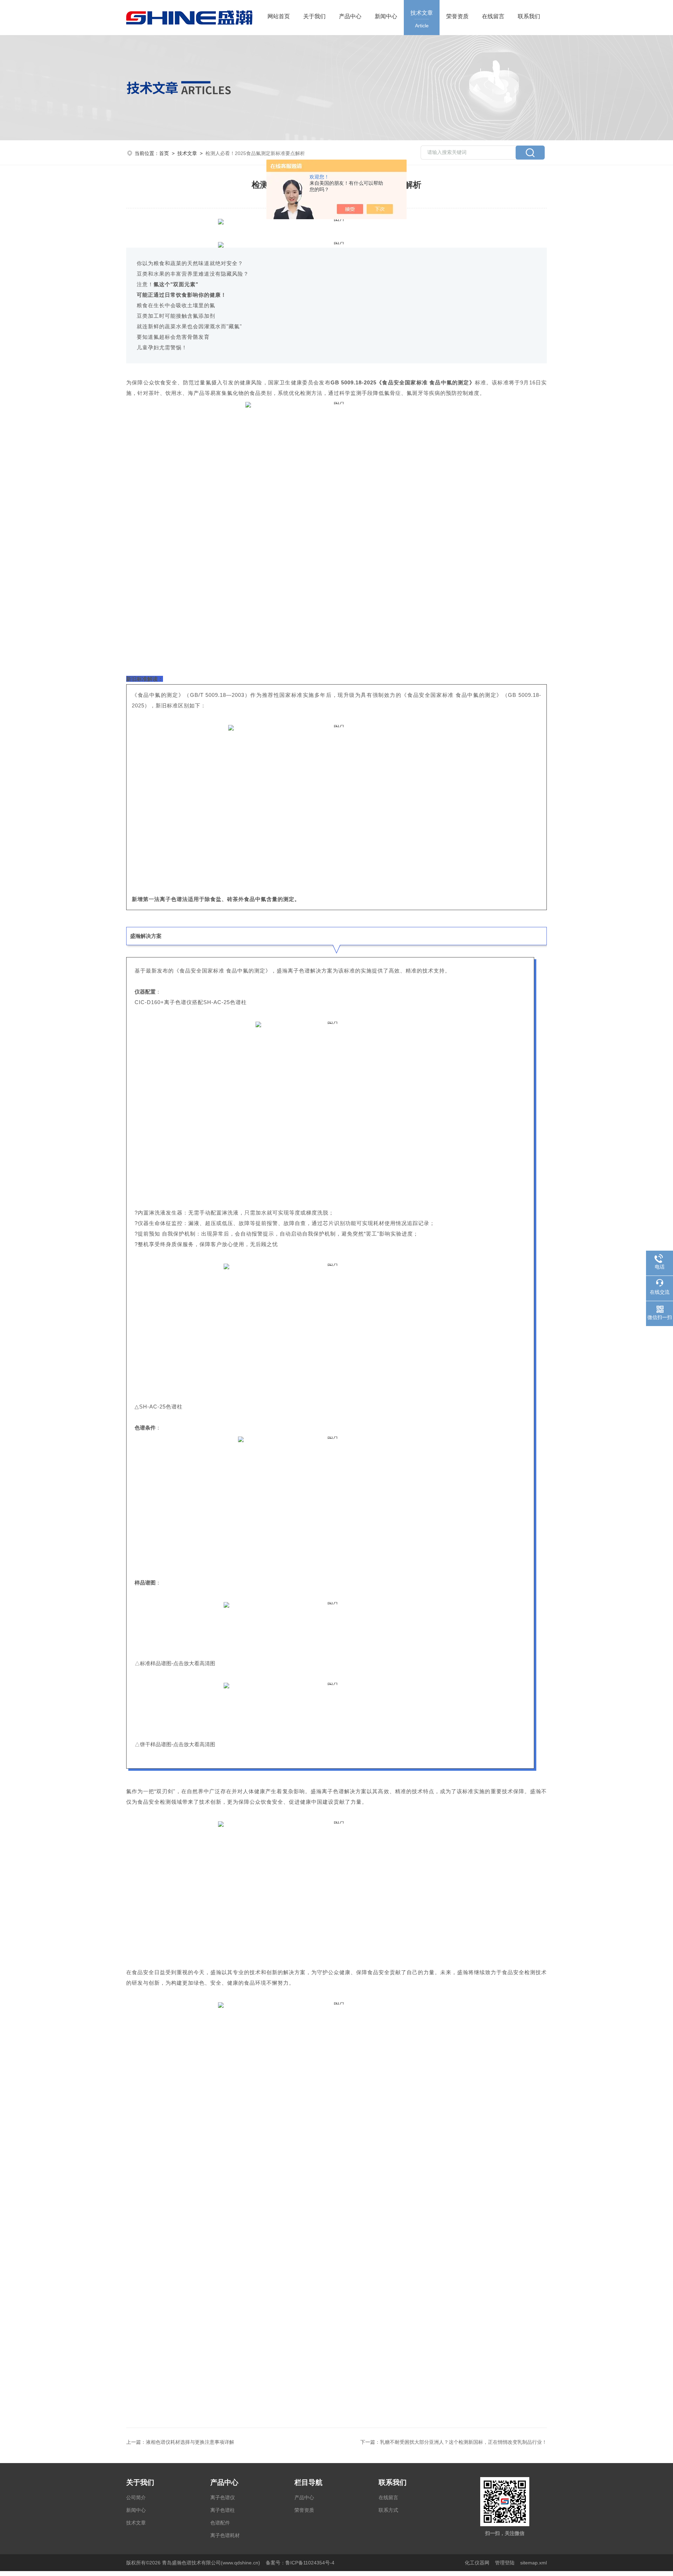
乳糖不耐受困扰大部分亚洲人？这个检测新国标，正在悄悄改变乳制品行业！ (463, 2442)
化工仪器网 (477, 2563)
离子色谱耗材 (225, 2535)
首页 (164, 153)
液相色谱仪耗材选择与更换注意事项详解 (190, 2442)
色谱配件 (220, 2523)
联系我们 (529, 16)
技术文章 (422, 19)
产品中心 (350, 16)
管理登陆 (505, 2563)
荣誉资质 (457, 16)
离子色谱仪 (223, 2497)
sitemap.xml (533, 2563)
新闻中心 (386, 16)
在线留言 (493, 16)
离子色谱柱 (223, 2510)
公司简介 (136, 2497)
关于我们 (314, 16)
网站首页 (279, 16)
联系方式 (388, 2510)
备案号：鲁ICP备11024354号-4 (300, 2563)
